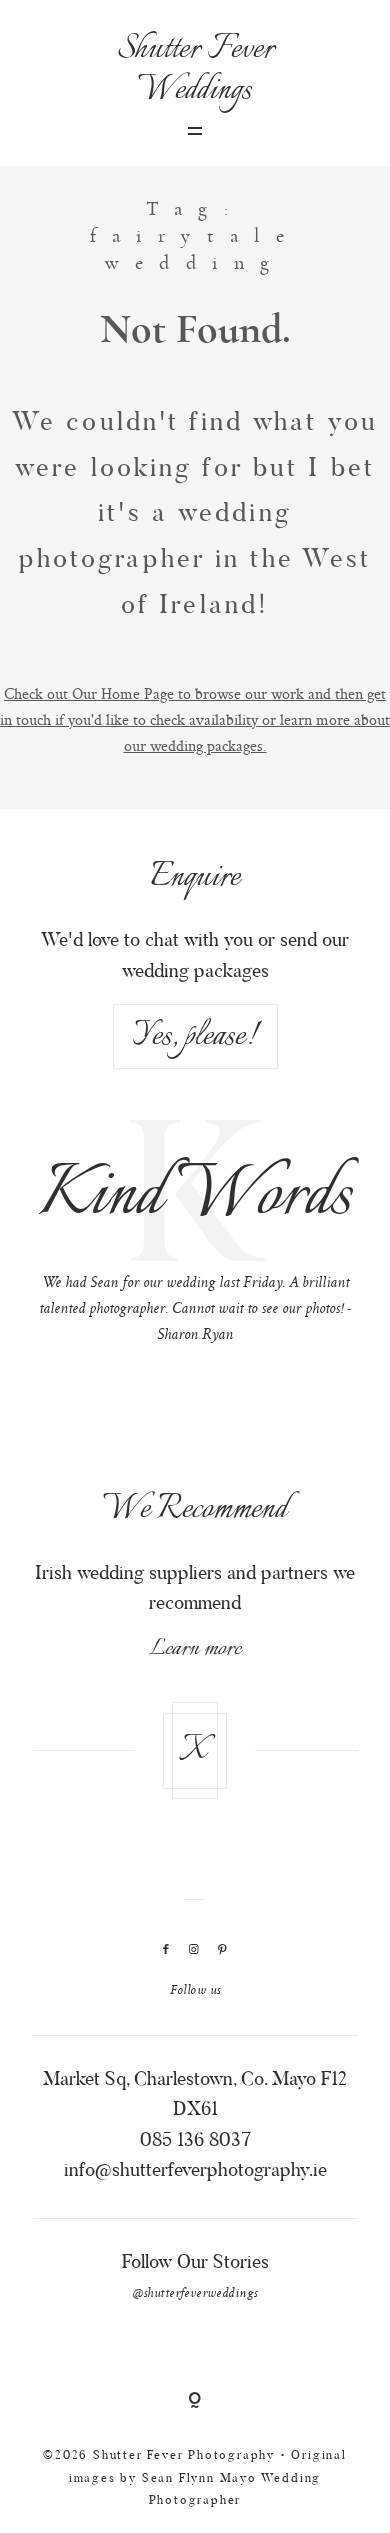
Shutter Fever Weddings (195, 70)
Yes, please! (195, 1036)
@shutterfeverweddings (195, 2294)
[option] (195, 1236)
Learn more (195, 1649)
